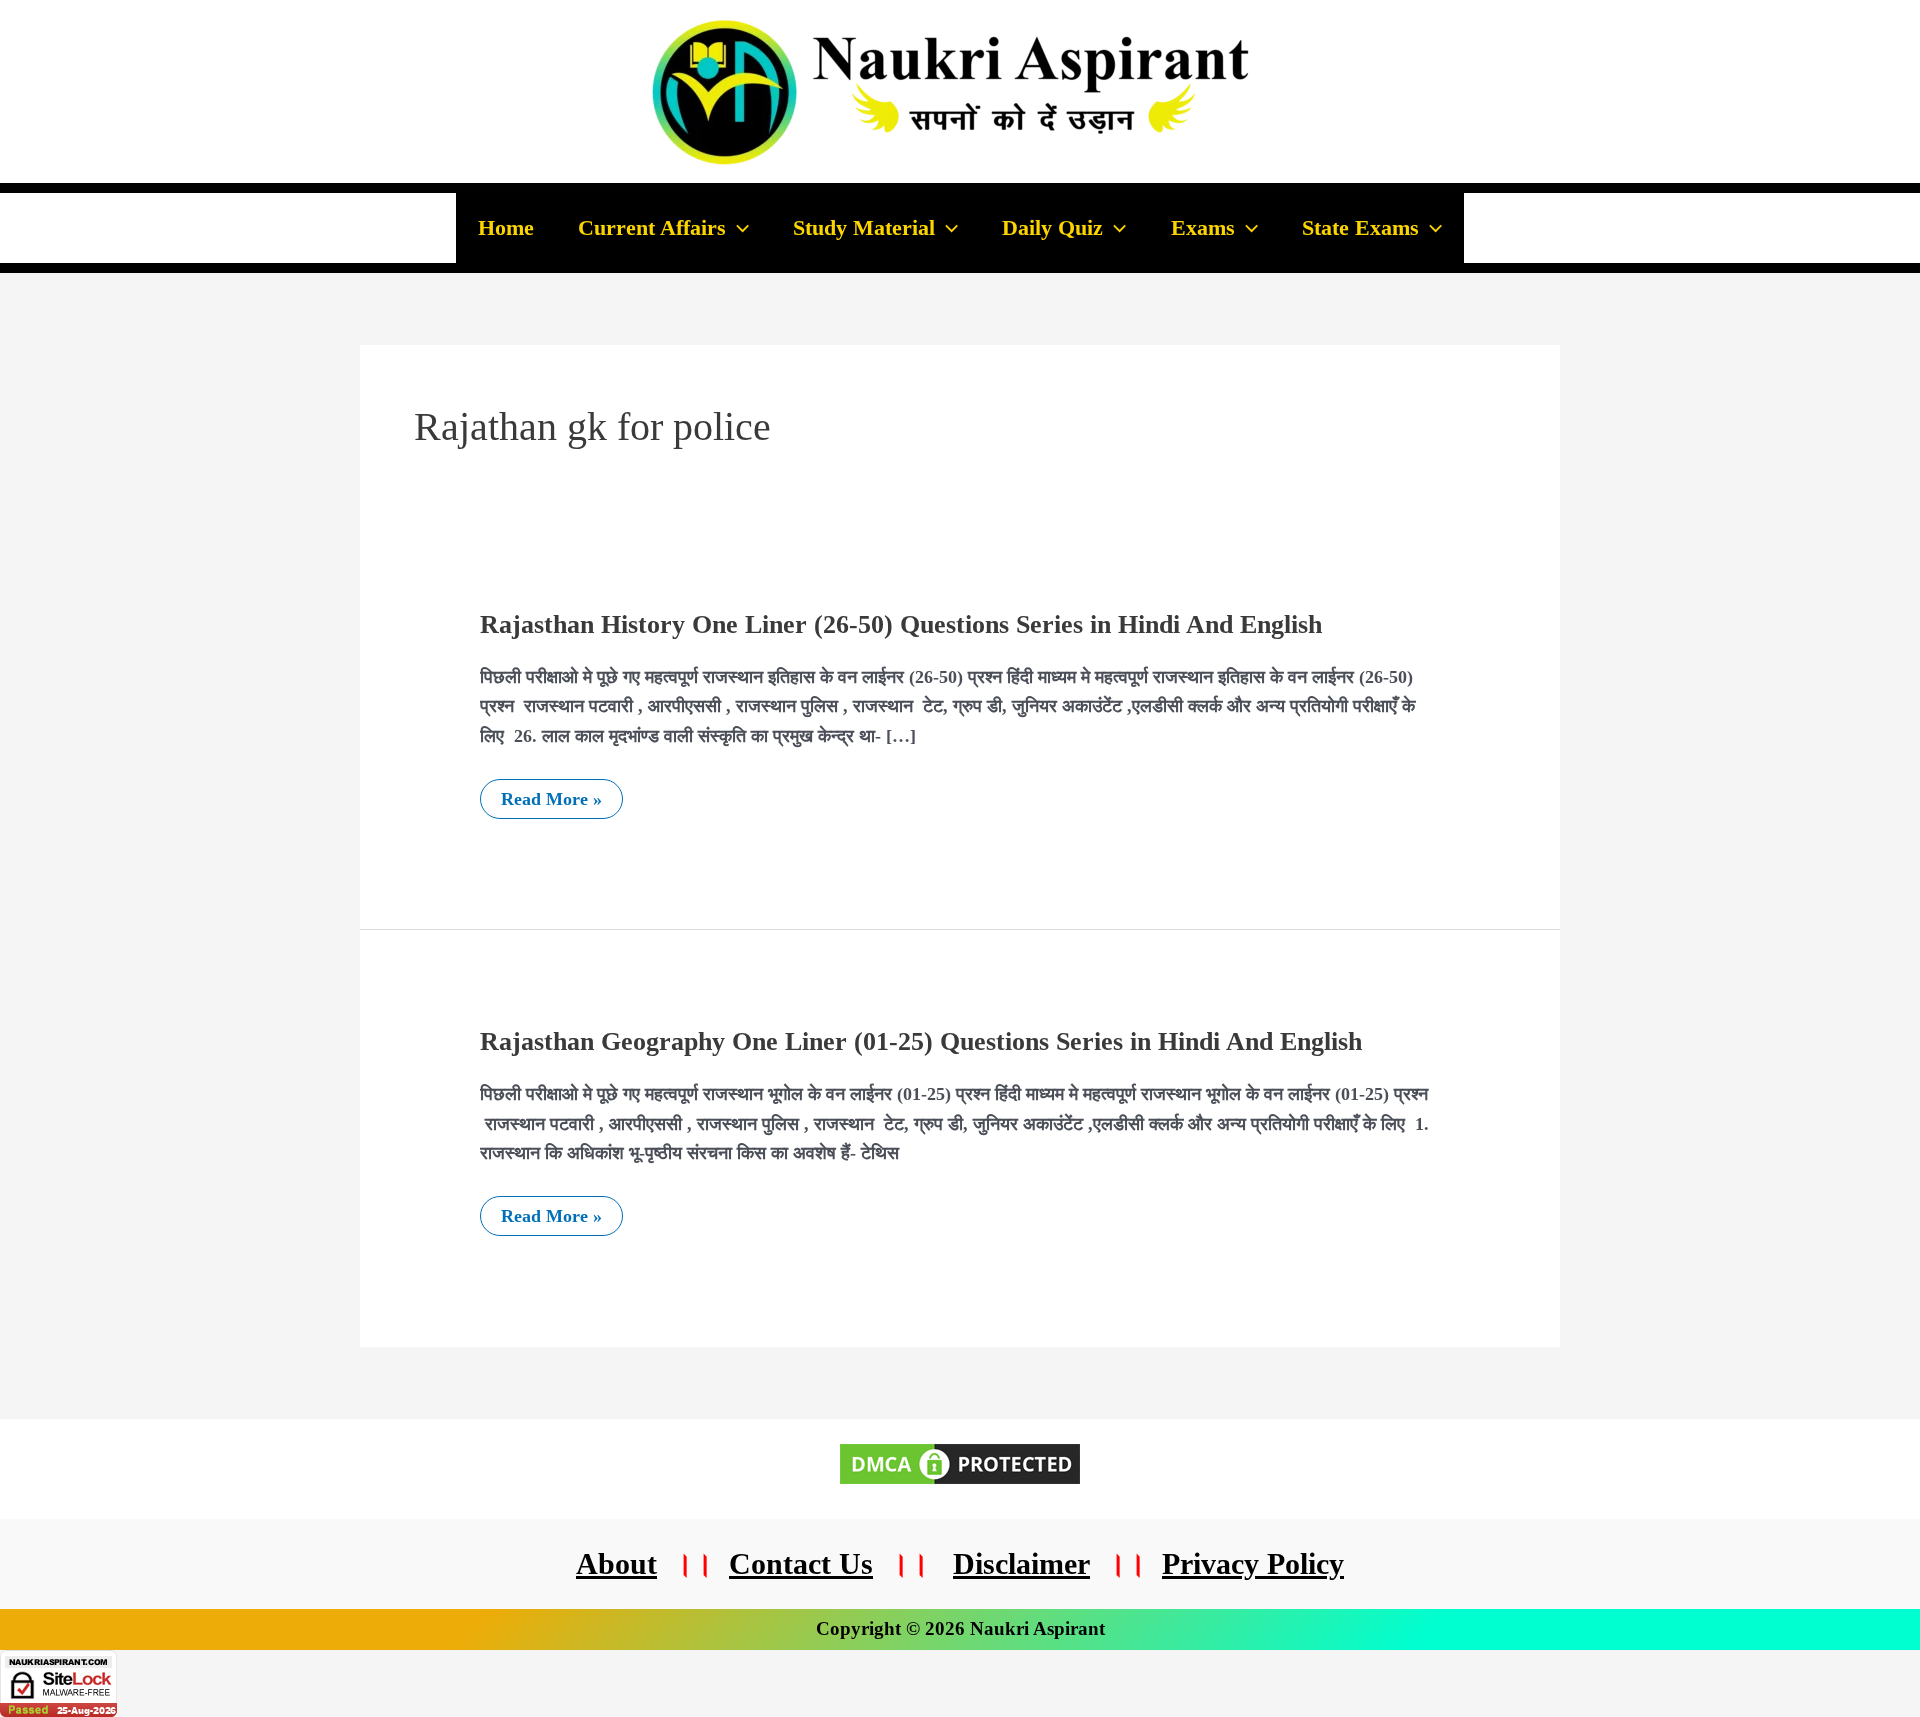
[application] (737, 228)
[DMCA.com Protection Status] (960, 1462)
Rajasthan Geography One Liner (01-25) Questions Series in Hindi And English (921, 1041)
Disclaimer (1021, 1563)
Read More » (551, 799)
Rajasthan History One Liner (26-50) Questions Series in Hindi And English (901, 624)
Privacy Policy (1253, 1563)
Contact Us (801, 1563)
